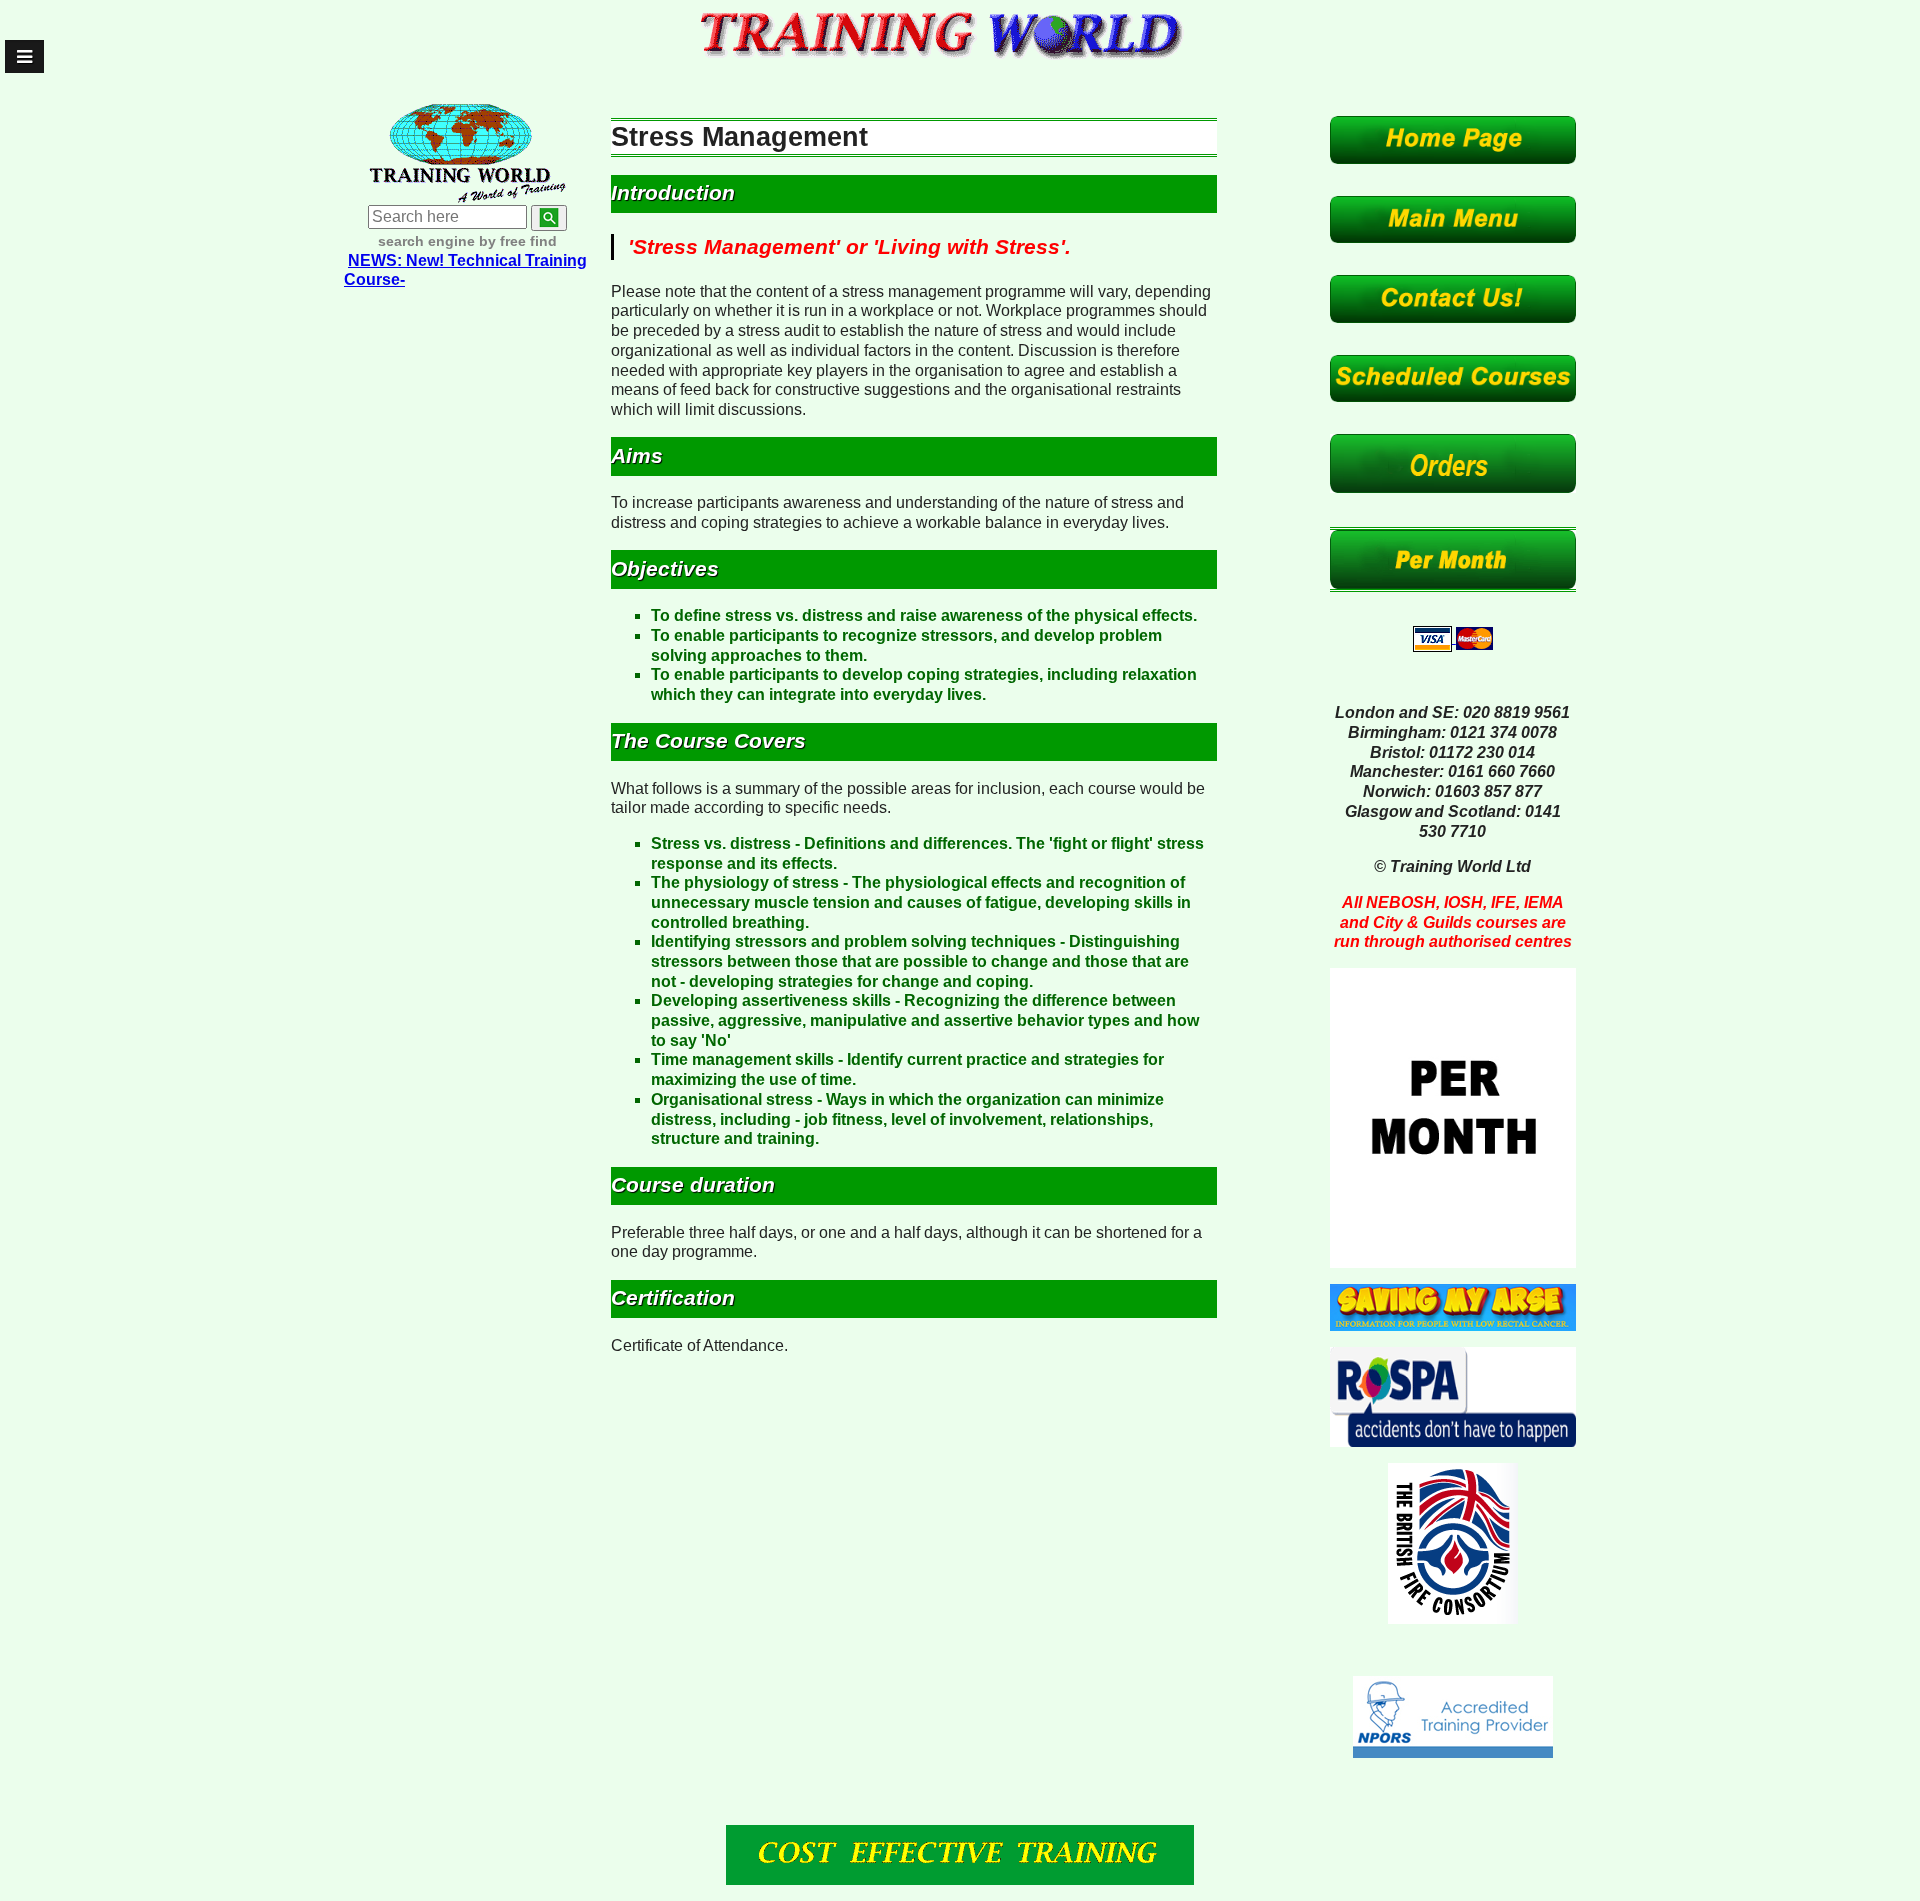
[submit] (549, 218)
